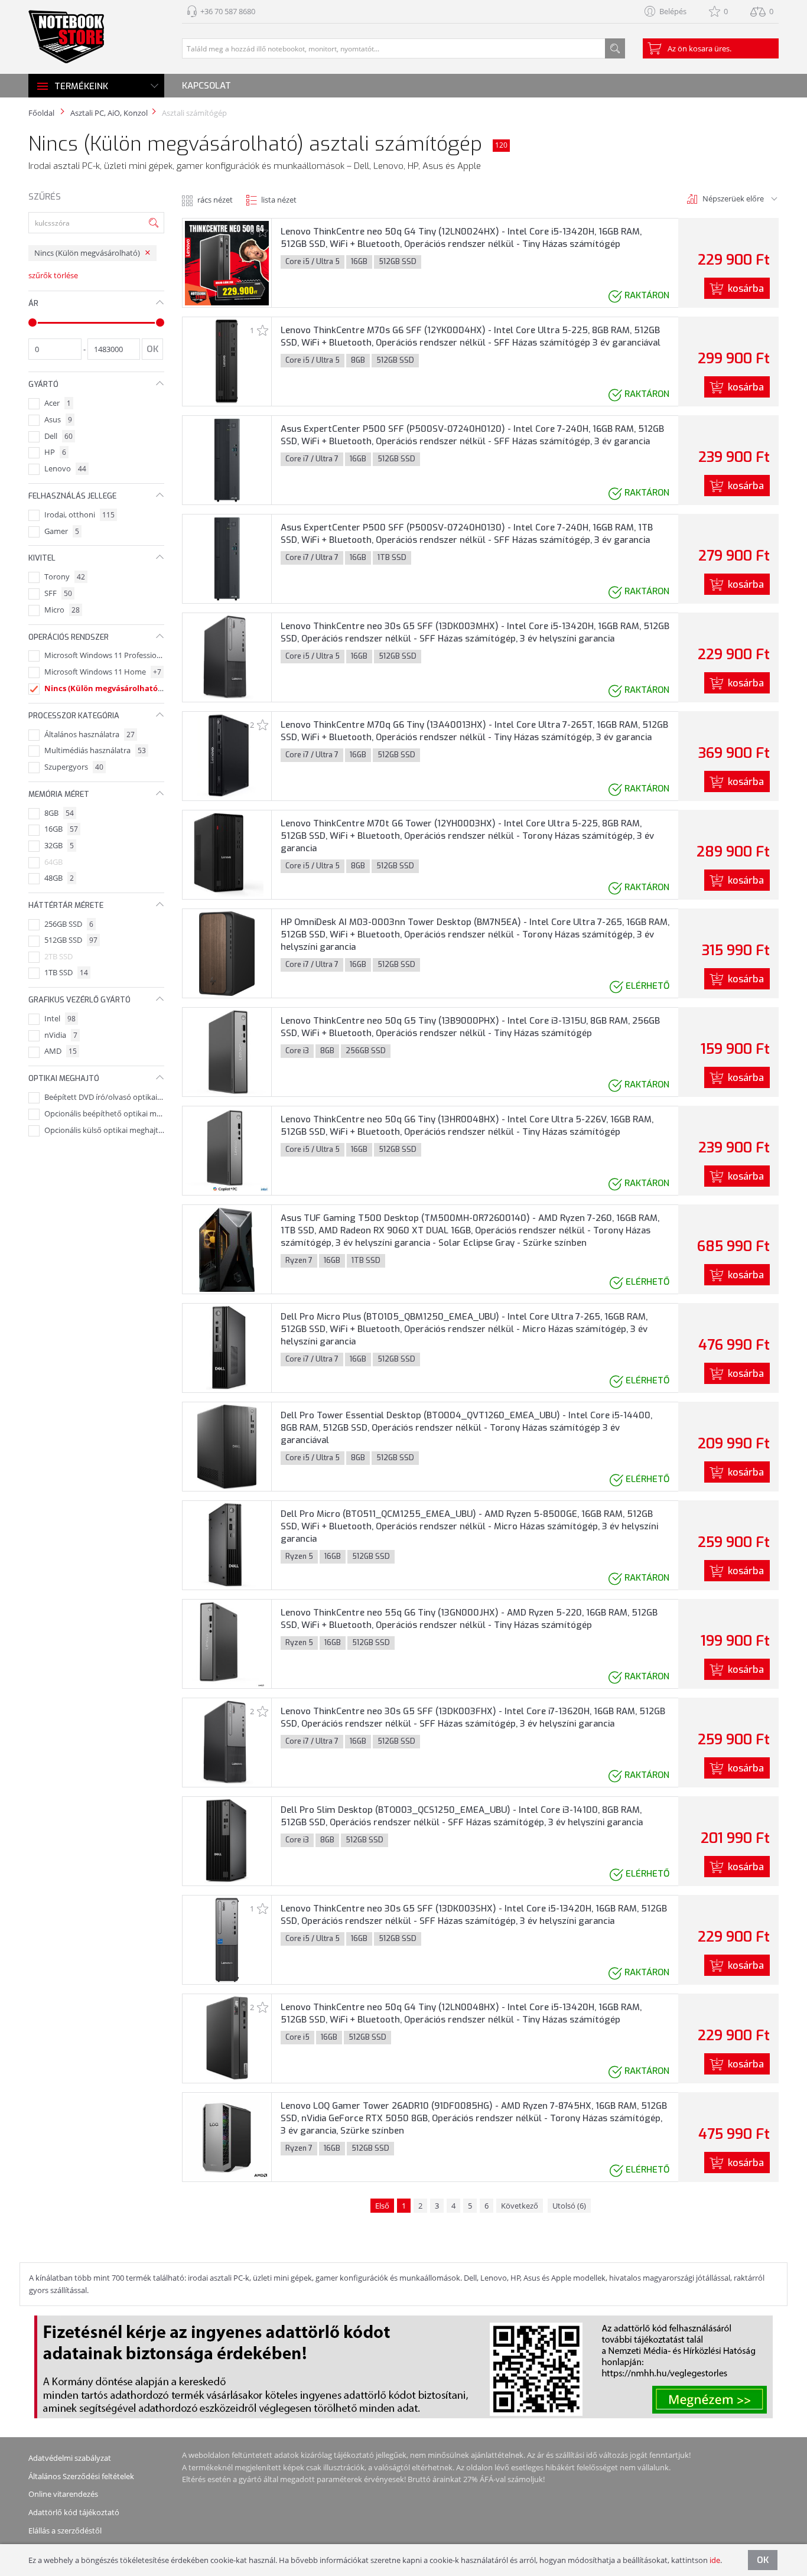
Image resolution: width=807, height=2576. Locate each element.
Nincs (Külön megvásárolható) (87, 253)
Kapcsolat (206, 86)
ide (715, 2560)
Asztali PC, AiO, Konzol (109, 113)
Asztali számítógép (194, 113)
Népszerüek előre (733, 198)
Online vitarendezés (63, 2494)
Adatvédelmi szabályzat (70, 2458)
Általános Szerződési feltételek (81, 2476)
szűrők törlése (53, 276)
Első (382, 2206)
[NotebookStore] (66, 37)
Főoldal (41, 113)
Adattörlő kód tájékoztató (74, 2512)
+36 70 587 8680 (228, 11)
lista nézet (279, 200)
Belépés (673, 11)
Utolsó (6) (569, 2206)
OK (763, 2560)
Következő (520, 2206)
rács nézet (215, 200)
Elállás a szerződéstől (65, 2531)
